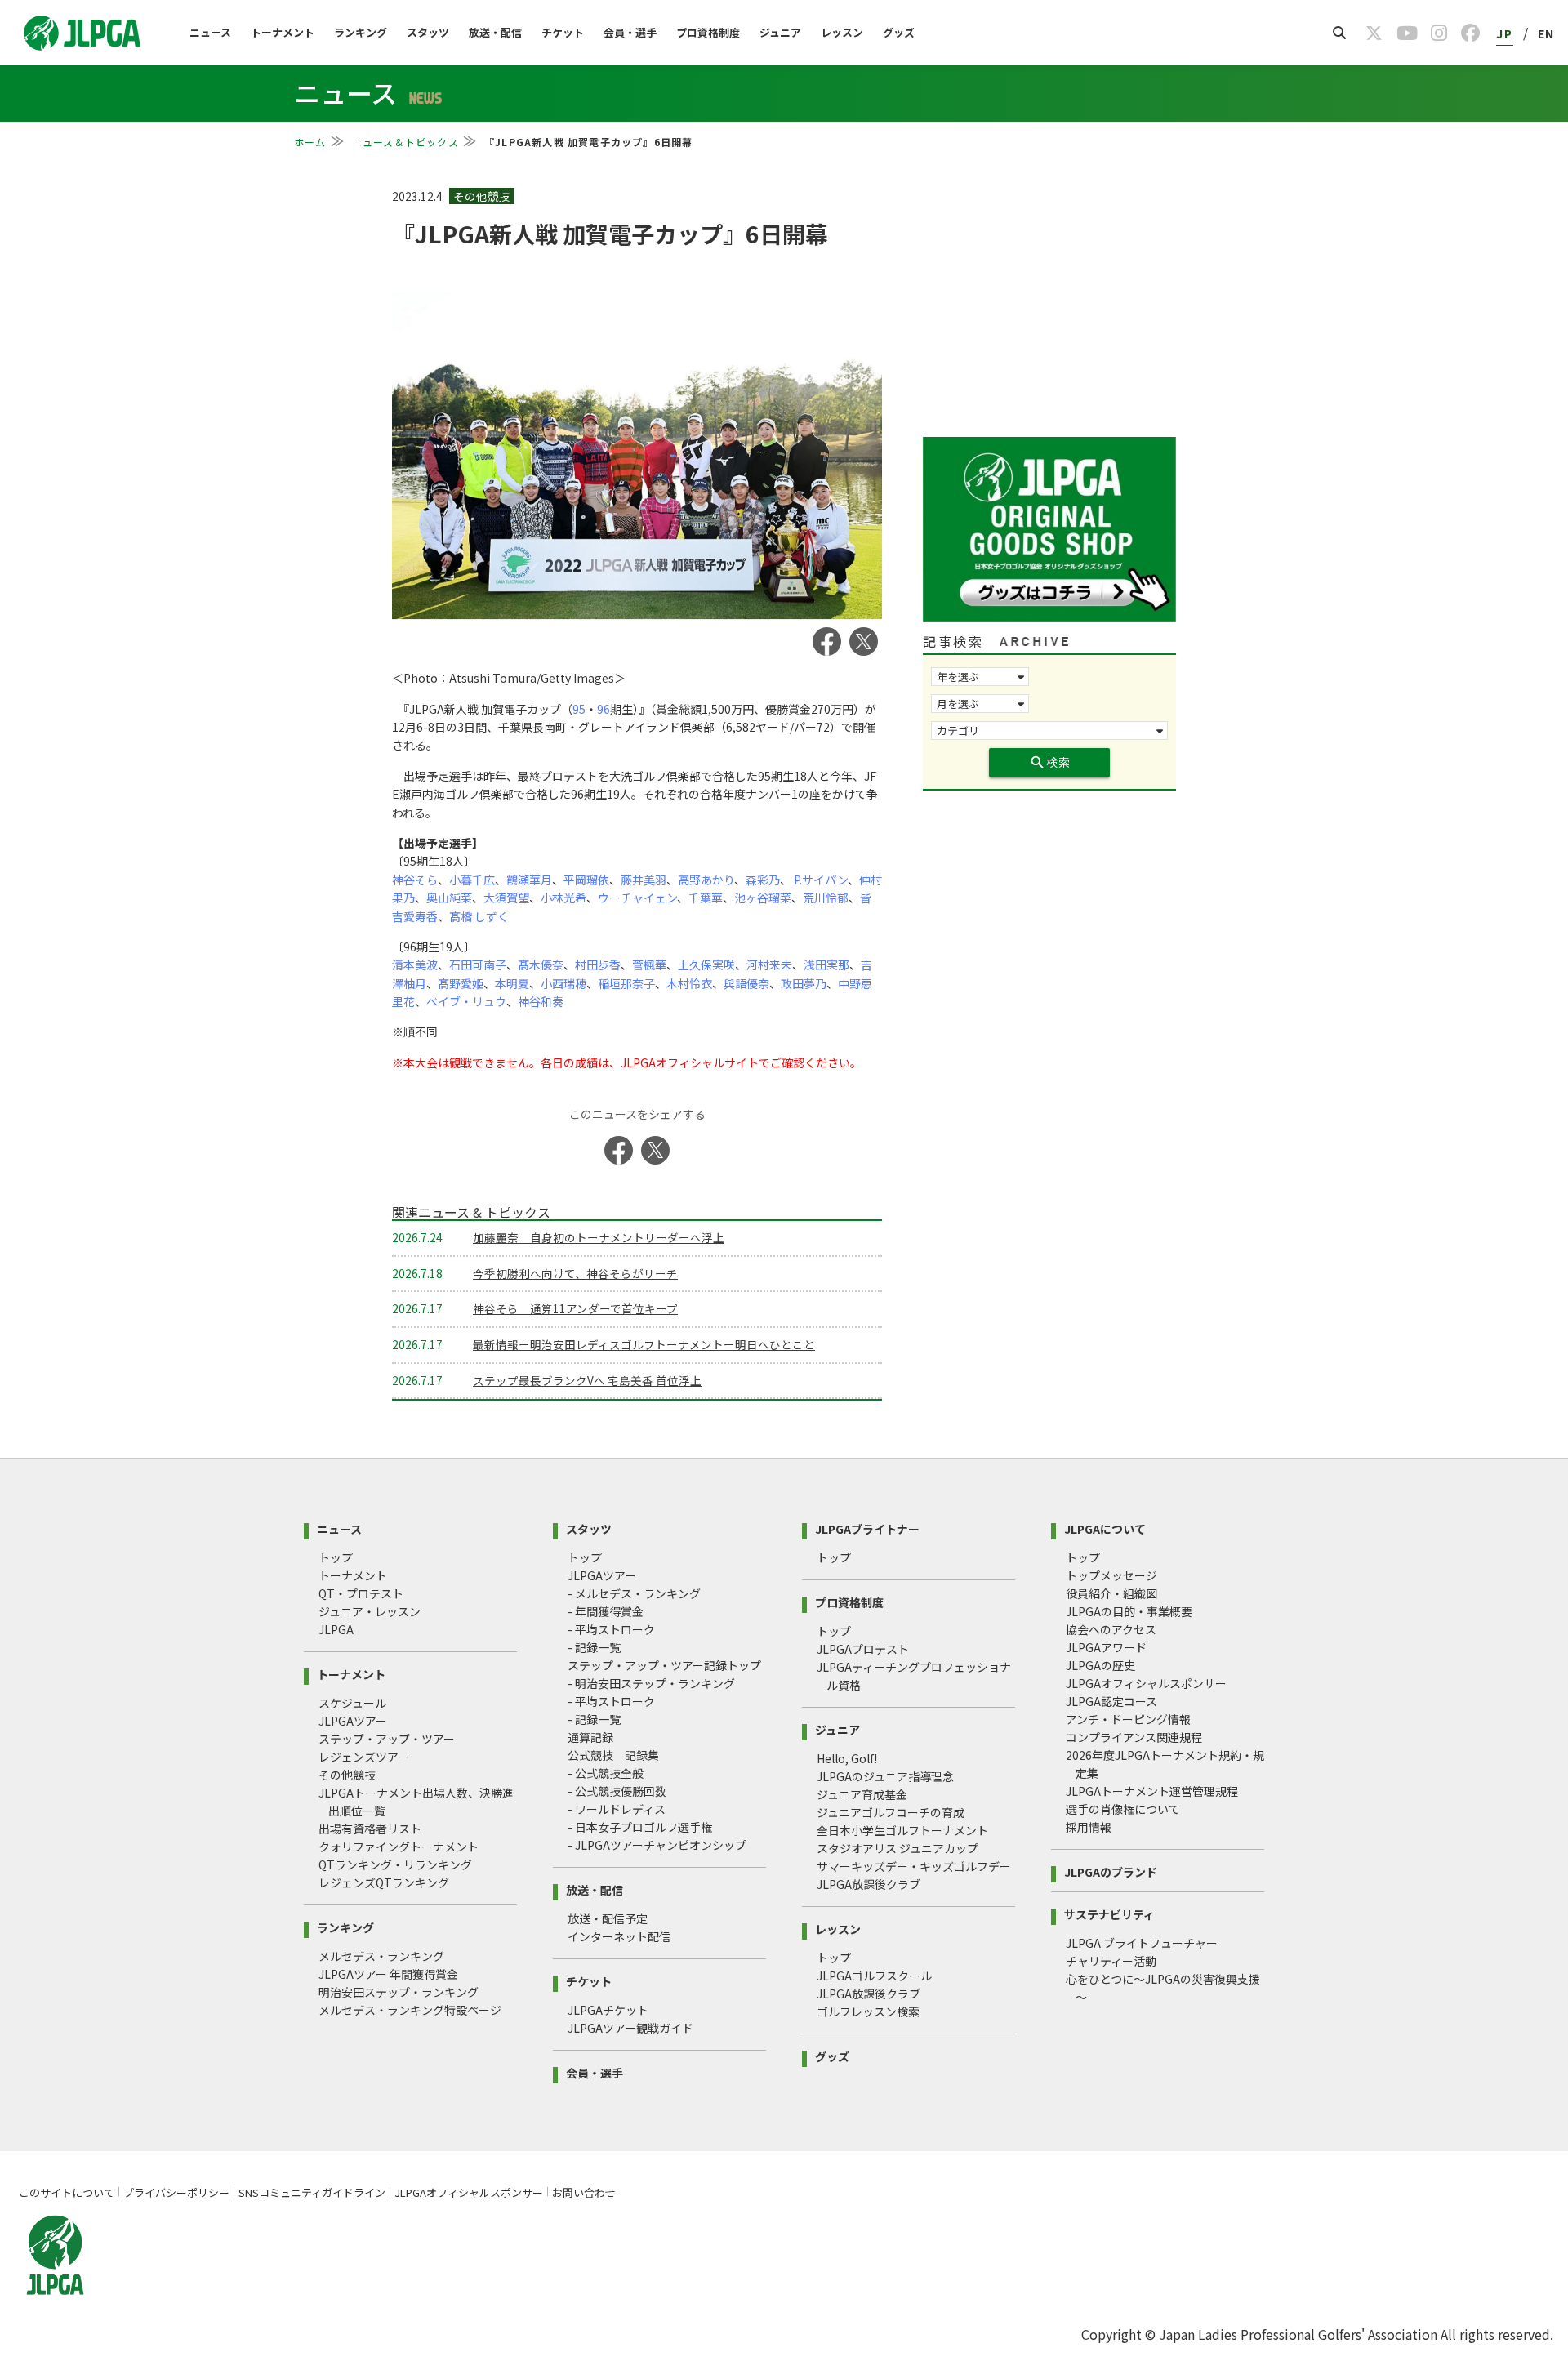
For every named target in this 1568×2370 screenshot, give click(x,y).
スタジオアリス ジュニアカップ (898, 1848)
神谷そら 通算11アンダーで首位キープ (575, 1308)
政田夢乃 (804, 983)
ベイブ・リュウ (466, 1001)
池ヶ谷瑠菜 (763, 898)
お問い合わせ (584, 2192)
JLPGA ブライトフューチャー (1142, 1943)
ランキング (361, 32)
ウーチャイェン (637, 898)
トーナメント (283, 32)
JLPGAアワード (1106, 1647)
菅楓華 (649, 964)
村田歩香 (598, 964)
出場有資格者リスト (370, 1829)
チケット (563, 32)
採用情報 (1089, 1827)
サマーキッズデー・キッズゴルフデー (914, 1866)
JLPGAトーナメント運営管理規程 (1152, 1791)
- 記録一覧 (594, 1647)
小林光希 (563, 898)
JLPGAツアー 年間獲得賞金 (388, 1974)
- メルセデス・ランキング (634, 1593)
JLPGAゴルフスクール (874, 1976)
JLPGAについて (1105, 1528)
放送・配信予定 (608, 1918)
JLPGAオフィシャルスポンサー (1146, 1683)
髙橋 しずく (479, 916)
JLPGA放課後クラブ (869, 1884)
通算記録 (590, 1737)
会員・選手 (630, 32)
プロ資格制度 (708, 32)
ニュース (210, 32)
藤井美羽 (644, 880)
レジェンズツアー (364, 1757)
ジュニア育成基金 (862, 1794)
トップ (336, 1557)
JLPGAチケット (608, 2010)
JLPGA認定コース (1111, 1701)
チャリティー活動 (1111, 1961)
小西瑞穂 (563, 983)
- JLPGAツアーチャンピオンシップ (657, 1845)
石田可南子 (478, 964)
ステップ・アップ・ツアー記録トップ (664, 1665)
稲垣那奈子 (626, 983)
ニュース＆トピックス (405, 142)
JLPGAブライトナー (867, 1528)
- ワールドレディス (617, 1809)
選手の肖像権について (1123, 1809)
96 (604, 709)
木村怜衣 (689, 983)
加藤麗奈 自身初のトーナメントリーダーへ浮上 (599, 1237)
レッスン (842, 32)
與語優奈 (746, 983)
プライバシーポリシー (176, 2192)
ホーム (310, 142)
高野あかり (706, 880)
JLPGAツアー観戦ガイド (630, 2028)
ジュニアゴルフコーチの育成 (891, 1812)
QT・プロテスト (361, 1593)
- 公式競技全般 (606, 1773)
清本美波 (415, 964)
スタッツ (428, 32)
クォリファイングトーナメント (399, 1847)
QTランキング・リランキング (395, 1864)
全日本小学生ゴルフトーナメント (902, 1830)
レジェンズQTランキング (384, 1882)
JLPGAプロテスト (863, 1649)
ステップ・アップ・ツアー (387, 1739)
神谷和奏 (541, 1001)
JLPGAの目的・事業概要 (1129, 1611)
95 (579, 709)
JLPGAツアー (353, 1721)
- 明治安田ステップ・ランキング (651, 1683)
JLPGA (336, 1629)
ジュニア (780, 32)
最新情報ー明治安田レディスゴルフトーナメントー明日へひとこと (644, 1344)
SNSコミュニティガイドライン (312, 2192)
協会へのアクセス (1111, 1629)
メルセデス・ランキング (381, 1956)
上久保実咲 (706, 964)
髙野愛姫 (461, 983)
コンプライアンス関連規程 (1134, 1737)
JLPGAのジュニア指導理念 (885, 1776)
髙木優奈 (541, 964)
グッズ (899, 32)
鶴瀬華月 (529, 880)
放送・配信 (495, 32)
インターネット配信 (619, 1936)
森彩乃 (763, 880)
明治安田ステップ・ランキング (399, 1992)
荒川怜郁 (826, 898)
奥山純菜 (449, 898)
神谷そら (415, 880)
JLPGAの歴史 (1100, 1665)
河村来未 (769, 964)
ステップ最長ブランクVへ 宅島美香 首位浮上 (587, 1380)
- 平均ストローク (611, 1629)
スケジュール (352, 1703)
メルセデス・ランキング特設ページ (410, 2010)
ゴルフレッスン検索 (868, 2011)
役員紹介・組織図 (1111, 1593)
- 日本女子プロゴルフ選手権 (640, 1827)
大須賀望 (506, 898)
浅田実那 (826, 964)
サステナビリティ (1109, 1913)
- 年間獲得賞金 (606, 1611)
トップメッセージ (1111, 1575)
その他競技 (347, 1775)
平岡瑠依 (586, 880)
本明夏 (512, 983)
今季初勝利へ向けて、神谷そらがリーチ (575, 1273)
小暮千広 (472, 880)
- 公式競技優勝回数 (617, 1791)
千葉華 (706, 898)
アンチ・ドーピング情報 (1128, 1719)
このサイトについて (67, 2192)
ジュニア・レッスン (370, 1611)
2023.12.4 (419, 196)
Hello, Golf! (847, 1758)
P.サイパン (820, 880)
